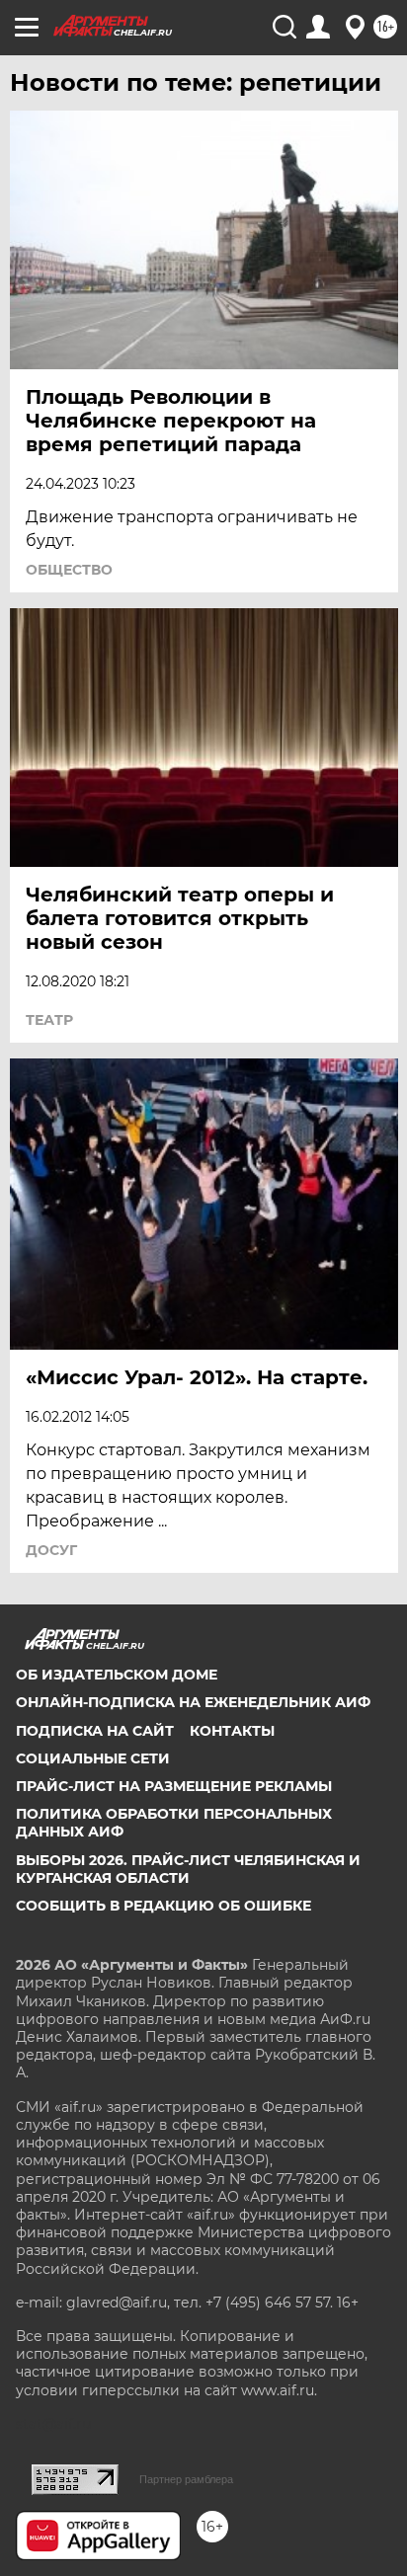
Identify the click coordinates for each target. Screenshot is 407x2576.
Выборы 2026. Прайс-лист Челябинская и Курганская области (188, 1869)
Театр (49, 1020)
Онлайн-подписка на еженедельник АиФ (193, 1702)
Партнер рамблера (186, 2479)
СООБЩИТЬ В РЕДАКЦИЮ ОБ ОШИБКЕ (163, 1906)
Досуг (51, 1550)
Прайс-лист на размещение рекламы (174, 1786)
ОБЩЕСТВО (69, 570)
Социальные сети (93, 1758)
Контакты (232, 1731)
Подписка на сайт (95, 1731)
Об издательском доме (117, 1675)
